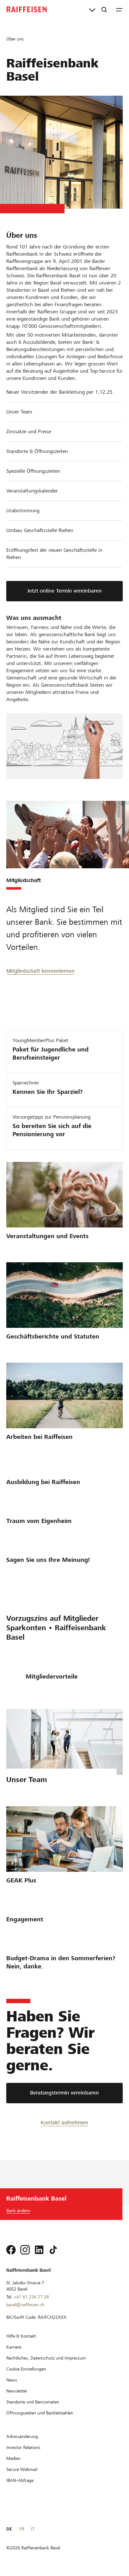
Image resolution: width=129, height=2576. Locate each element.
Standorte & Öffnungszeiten (37, 451)
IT (33, 2529)
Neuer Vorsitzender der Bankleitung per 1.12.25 (59, 392)
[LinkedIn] (39, 2250)
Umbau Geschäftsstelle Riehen (40, 530)
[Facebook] (11, 2250)
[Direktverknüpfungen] (92, 9)
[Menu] (119, 9)
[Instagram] (25, 2250)
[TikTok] (53, 2250)
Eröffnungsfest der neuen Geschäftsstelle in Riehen (54, 554)
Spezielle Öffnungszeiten (33, 471)
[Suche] (104, 9)
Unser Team (19, 412)
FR (22, 2529)
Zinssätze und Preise (29, 431)
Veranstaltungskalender (32, 491)
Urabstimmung (23, 511)
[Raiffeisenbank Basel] (27, 9)
